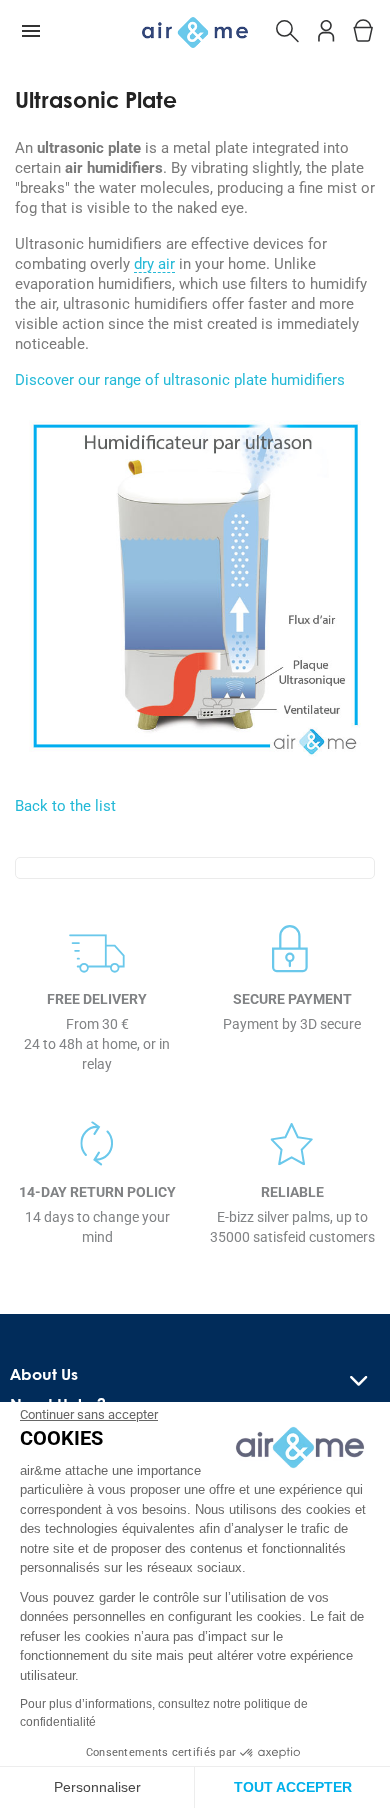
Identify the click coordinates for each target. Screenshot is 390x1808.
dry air (154, 265)
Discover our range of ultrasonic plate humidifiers (180, 380)
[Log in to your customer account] (326, 27)
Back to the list (65, 806)
